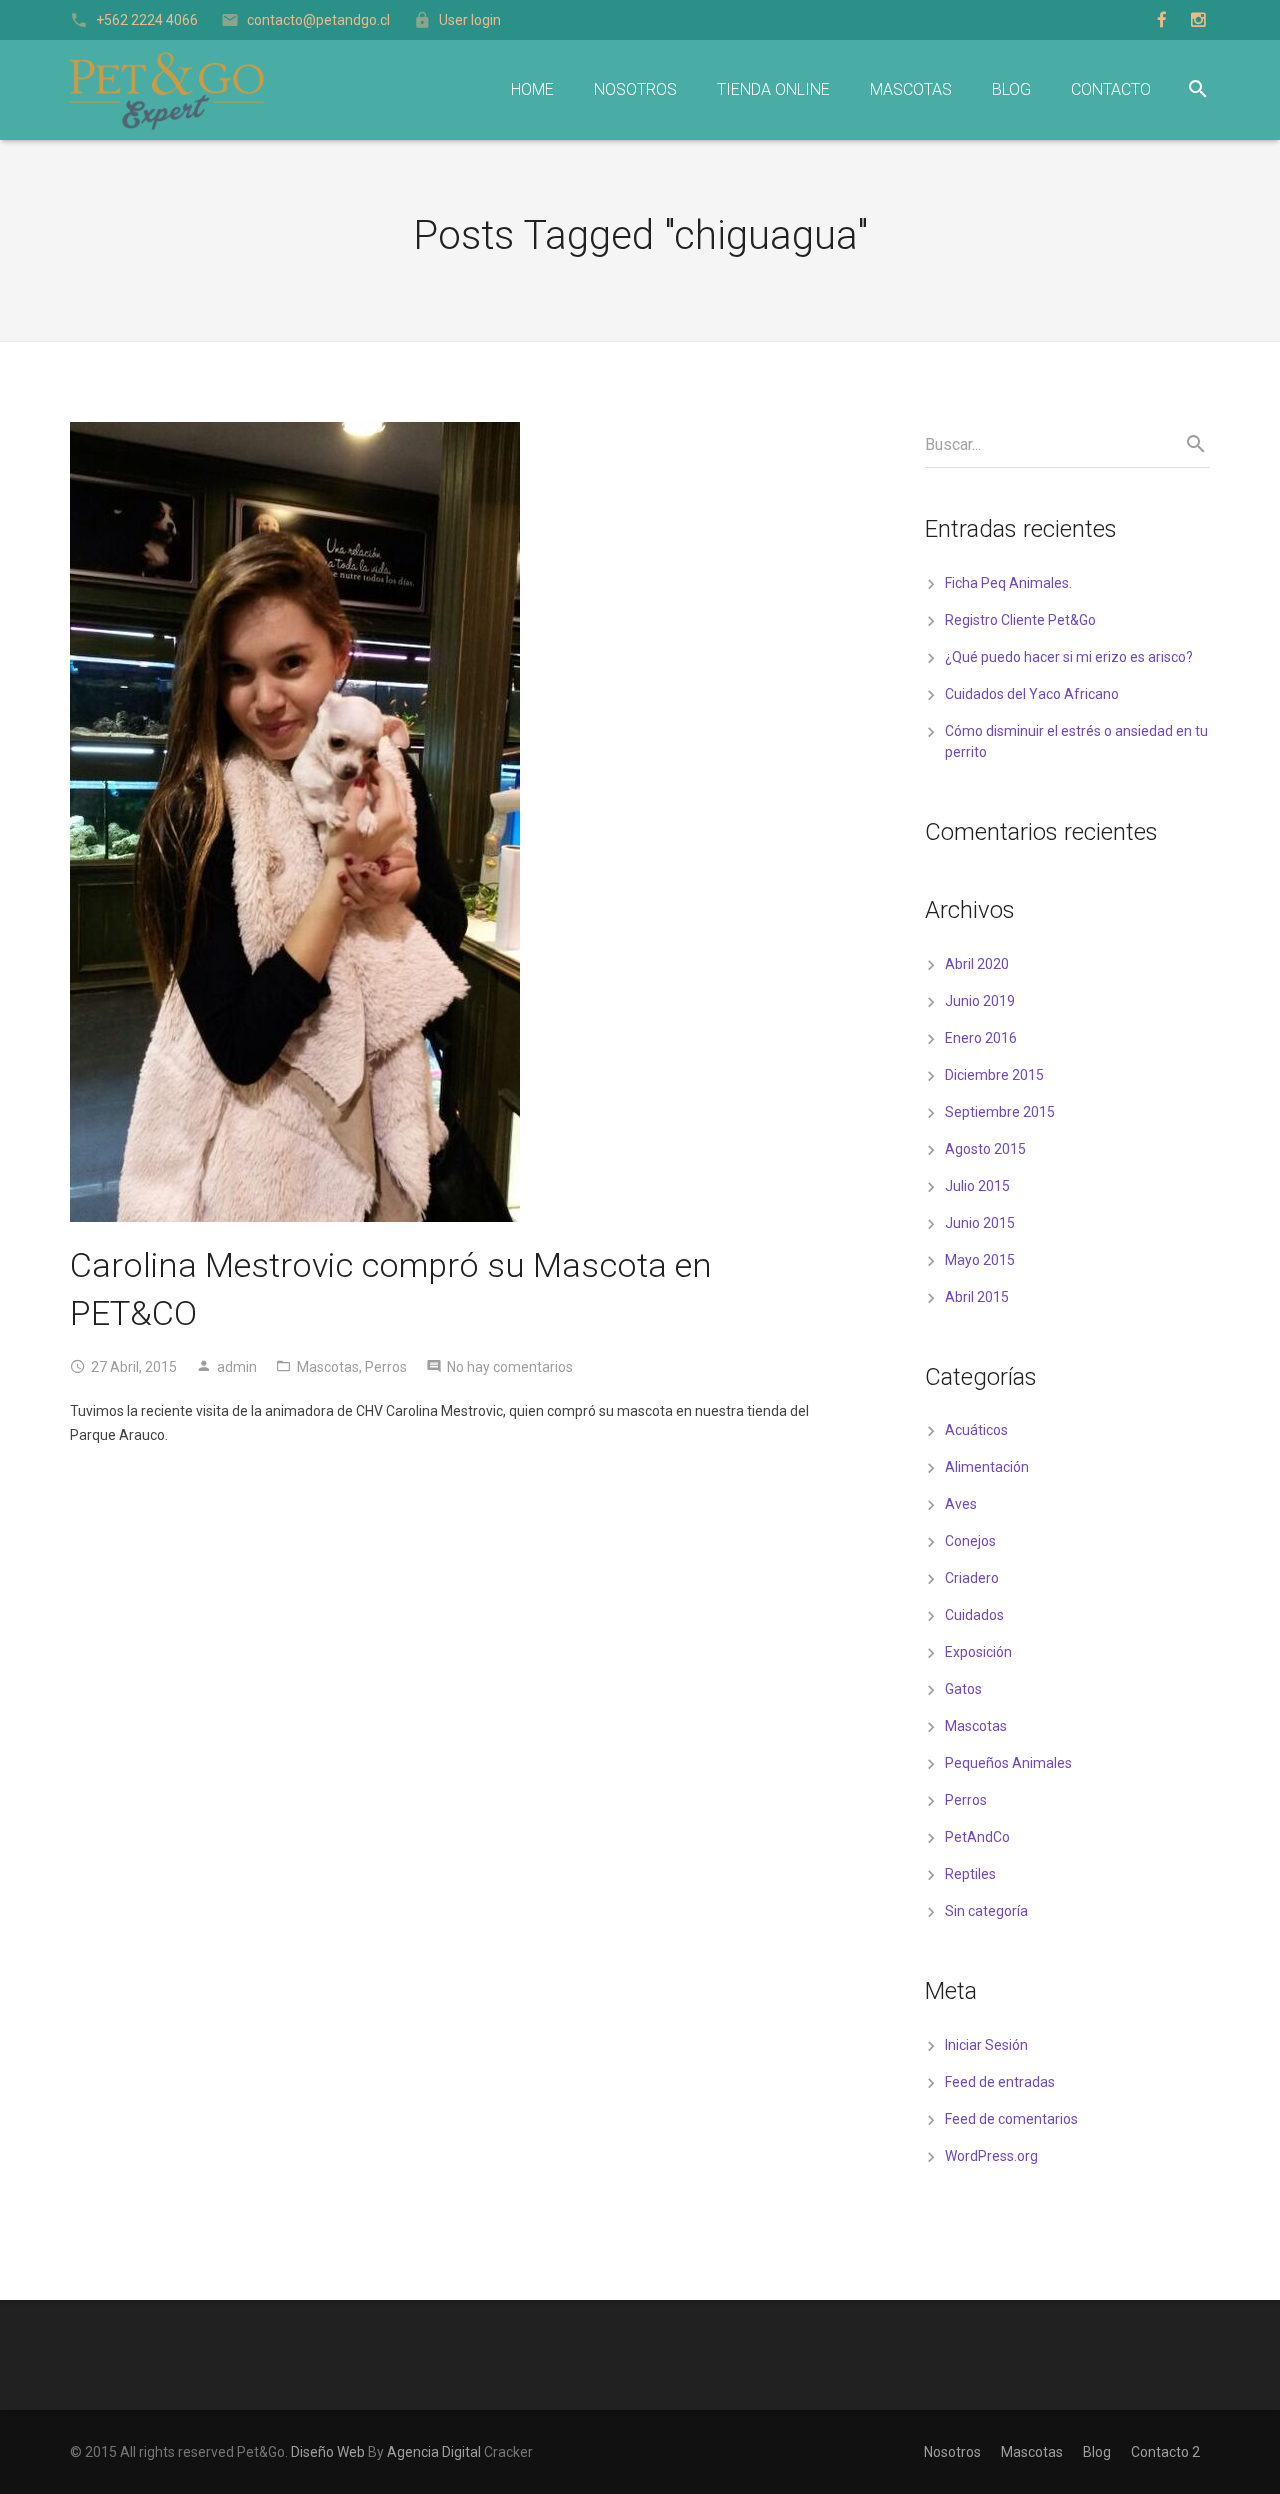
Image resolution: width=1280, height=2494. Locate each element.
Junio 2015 (980, 1223)
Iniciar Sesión (986, 2045)
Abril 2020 (977, 964)
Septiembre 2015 (1000, 1112)
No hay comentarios (510, 1367)
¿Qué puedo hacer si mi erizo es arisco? (1069, 657)
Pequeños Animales (1008, 1763)
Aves (961, 1504)
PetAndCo (977, 1837)
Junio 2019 (980, 1001)
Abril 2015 (977, 1297)
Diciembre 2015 (994, 1075)
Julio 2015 (977, 1186)
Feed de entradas (1000, 2082)
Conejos (970, 1541)
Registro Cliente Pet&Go (1020, 620)
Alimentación (987, 1467)
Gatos (963, 1689)
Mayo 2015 (980, 1260)
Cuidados (974, 1615)
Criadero (972, 1578)
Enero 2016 (981, 1038)
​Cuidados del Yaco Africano (1032, 694)
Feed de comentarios (1011, 2119)
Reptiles (970, 1874)
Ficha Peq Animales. (1008, 583)
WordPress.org (991, 2156)
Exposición (978, 1652)
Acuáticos (976, 1430)
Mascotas (328, 1367)
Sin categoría (986, 1911)
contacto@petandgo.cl (318, 20)
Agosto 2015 (985, 1149)
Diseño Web (328, 2452)
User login (470, 20)
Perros (386, 1367)
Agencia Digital (434, 2452)
